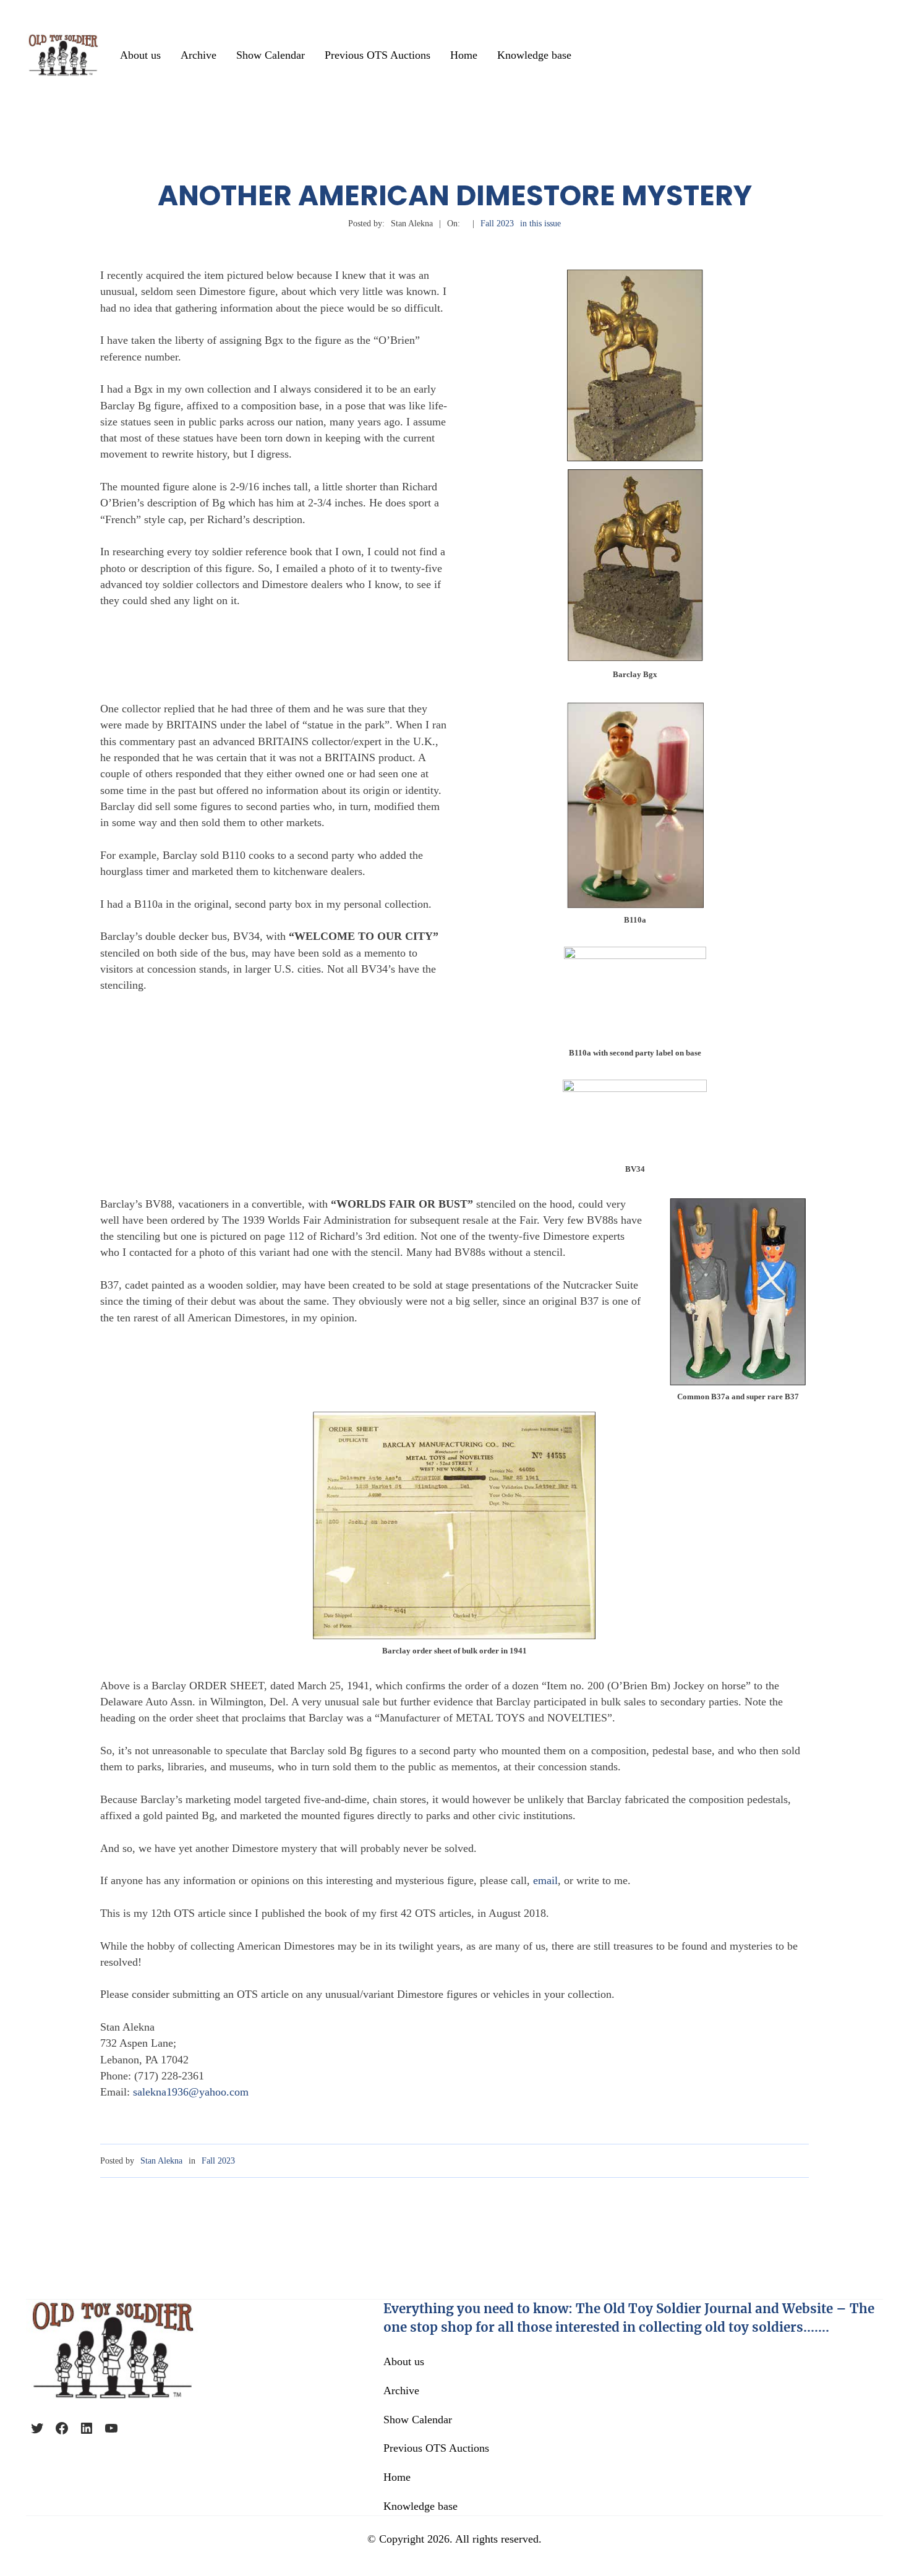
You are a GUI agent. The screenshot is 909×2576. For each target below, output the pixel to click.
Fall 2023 (497, 224)
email (545, 1880)
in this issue (540, 224)
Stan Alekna (161, 2161)
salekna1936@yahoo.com (191, 2092)
